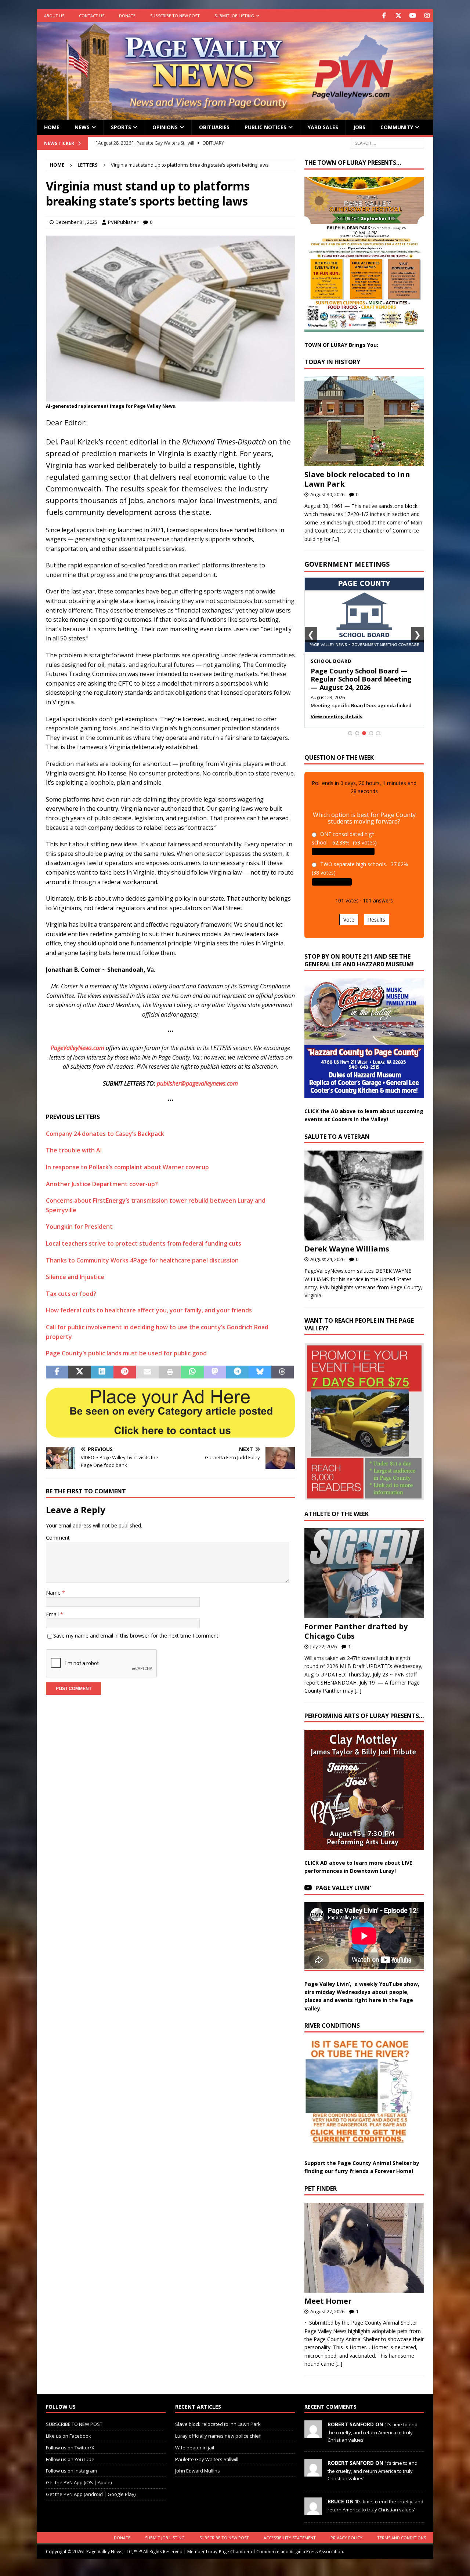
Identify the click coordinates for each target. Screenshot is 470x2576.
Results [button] (377, 920)
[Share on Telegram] (237, 1372)
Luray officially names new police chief (218, 2436)
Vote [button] (349, 920)
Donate (127, 16)
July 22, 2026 (323, 1646)
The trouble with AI (74, 1150)
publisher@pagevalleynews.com (197, 1083)
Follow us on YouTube (70, 2459)
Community (397, 127)
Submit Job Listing (234, 16)
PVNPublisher (123, 222)
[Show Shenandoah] (357, 733)
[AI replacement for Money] (170, 396)
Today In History (332, 362)
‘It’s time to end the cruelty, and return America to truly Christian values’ (373, 2432)
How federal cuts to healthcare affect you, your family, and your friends (149, 1310)
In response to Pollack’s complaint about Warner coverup (127, 1167)
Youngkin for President (79, 1227)
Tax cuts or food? (71, 1294)
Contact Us (92, 16)
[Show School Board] (364, 733)
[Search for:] (387, 143)
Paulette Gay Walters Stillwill (207, 2459)
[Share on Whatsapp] (192, 1372)
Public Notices (265, 127)
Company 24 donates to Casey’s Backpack (105, 1134)
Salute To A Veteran (337, 1137)
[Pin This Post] (125, 1372)
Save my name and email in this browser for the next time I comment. (136, 1636)
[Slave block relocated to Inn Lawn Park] (364, 421)
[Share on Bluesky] (260, 1372)
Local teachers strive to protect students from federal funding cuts (144, 1243)
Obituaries (214, 127)
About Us (54, 16)
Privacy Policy (346, 2538)
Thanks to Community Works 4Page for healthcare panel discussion (142, 1260)
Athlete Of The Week (337, 1514)
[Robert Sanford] (313, 2434)
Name (54, 1593)
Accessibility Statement (290, 2538)
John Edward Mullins (198, 2471)
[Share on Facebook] (57, 1372)
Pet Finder (321, 2188)
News (82, 127)
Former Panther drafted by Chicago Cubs (356, 1631)
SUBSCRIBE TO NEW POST (175, 16)
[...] (336, 539)
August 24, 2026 (327, 1259)
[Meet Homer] (364, 2248)
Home (52, 127)
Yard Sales (323, 127)
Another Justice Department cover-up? (102, 1184)
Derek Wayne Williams (347, 1249)
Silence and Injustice (75, 1277)
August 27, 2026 (327, 2311)
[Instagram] (427, 16)
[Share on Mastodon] (215, 1372)
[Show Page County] (371, 733)
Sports (121, 127)
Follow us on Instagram (71, 2471)
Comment (58, 1538)
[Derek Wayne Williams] (364, 1196)
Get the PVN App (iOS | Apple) (79, 2482)
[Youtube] (413, 16)
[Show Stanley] (378, 733)
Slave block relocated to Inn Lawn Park (357, 479)
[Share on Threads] (283, 1372)
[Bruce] (313, 2511)
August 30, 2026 (327, 494)
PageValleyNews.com (77, 1048)
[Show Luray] (350, 733)
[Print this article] (170, 1372)
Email (53, 1614)
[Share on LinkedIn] (102, 1372)
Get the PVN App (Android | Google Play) (91, 2494)
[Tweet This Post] (79, 1372)
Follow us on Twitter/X (70, 2447)
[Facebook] (384, 16)
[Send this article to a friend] (147, 1372)
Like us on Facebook (68, 2436)
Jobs (359, 127)
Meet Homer (328, 2301)
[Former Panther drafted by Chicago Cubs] (364, 1573)
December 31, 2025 (76, 222)
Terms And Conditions (402, 2538)
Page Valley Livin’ (343, 1888)
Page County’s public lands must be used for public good (126, 1353)
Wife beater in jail (195, 2447)
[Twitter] (398, 16)
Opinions (165, 127)
